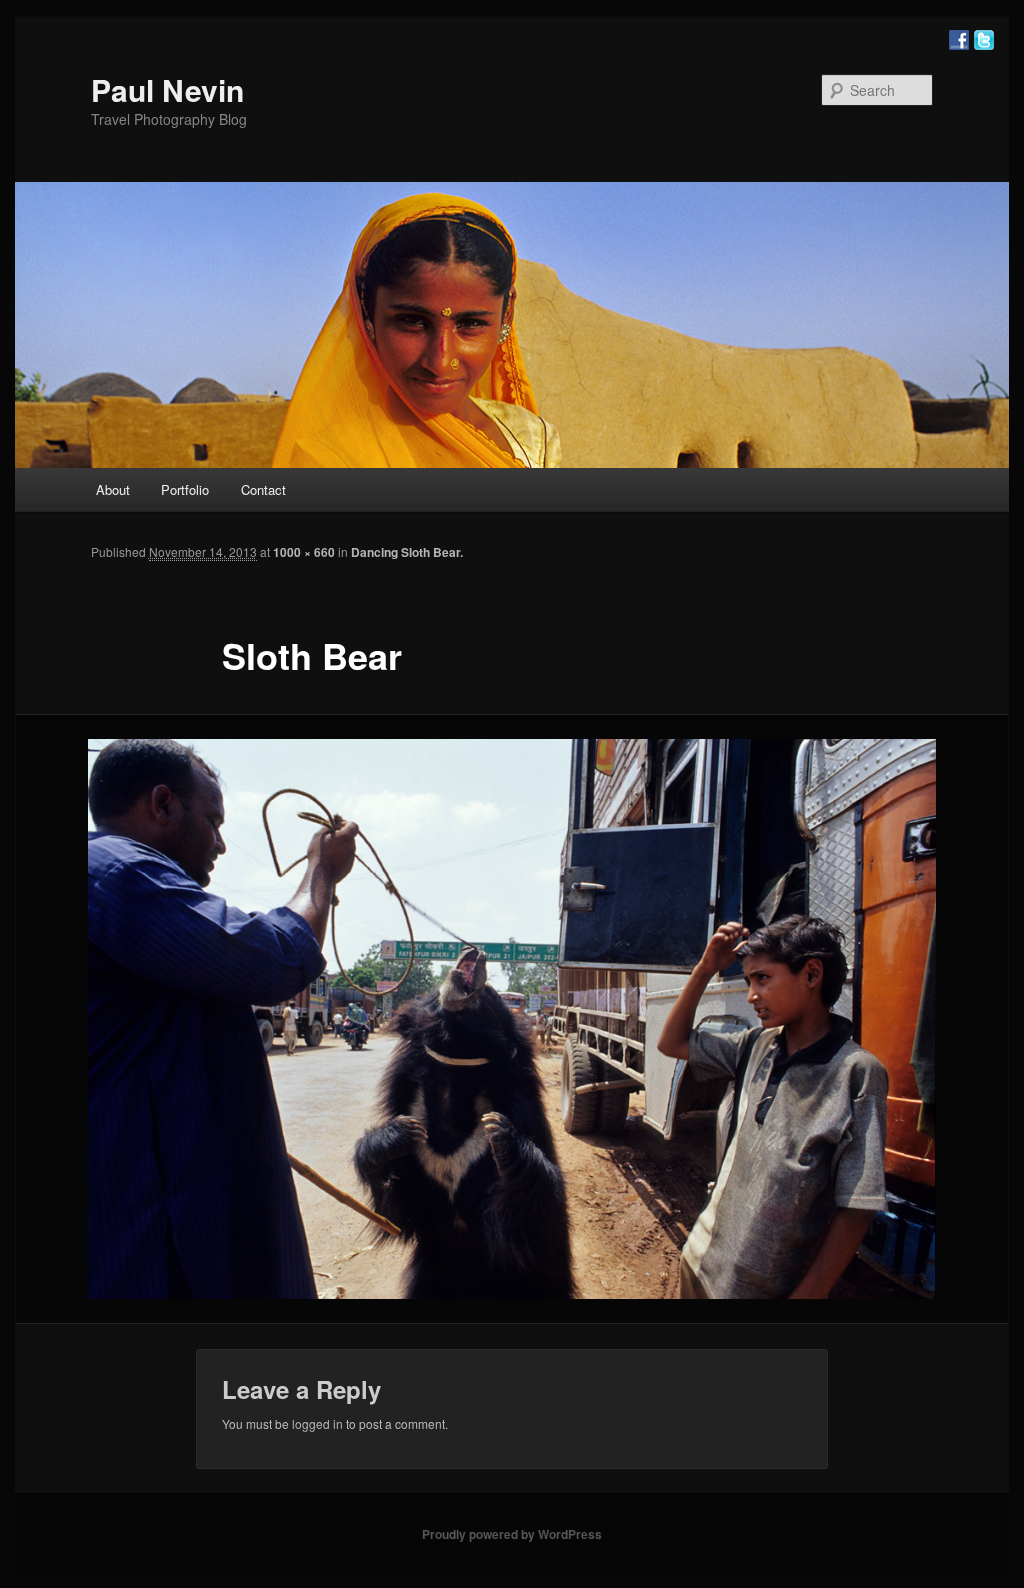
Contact (263, 489)
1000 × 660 (304, 552)
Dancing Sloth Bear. (407, 552)
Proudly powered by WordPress (512, 1534)
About (113, 489)
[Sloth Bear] (512, 1019)
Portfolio (185, 489)
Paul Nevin (167, 89)
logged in (317, 1423)
